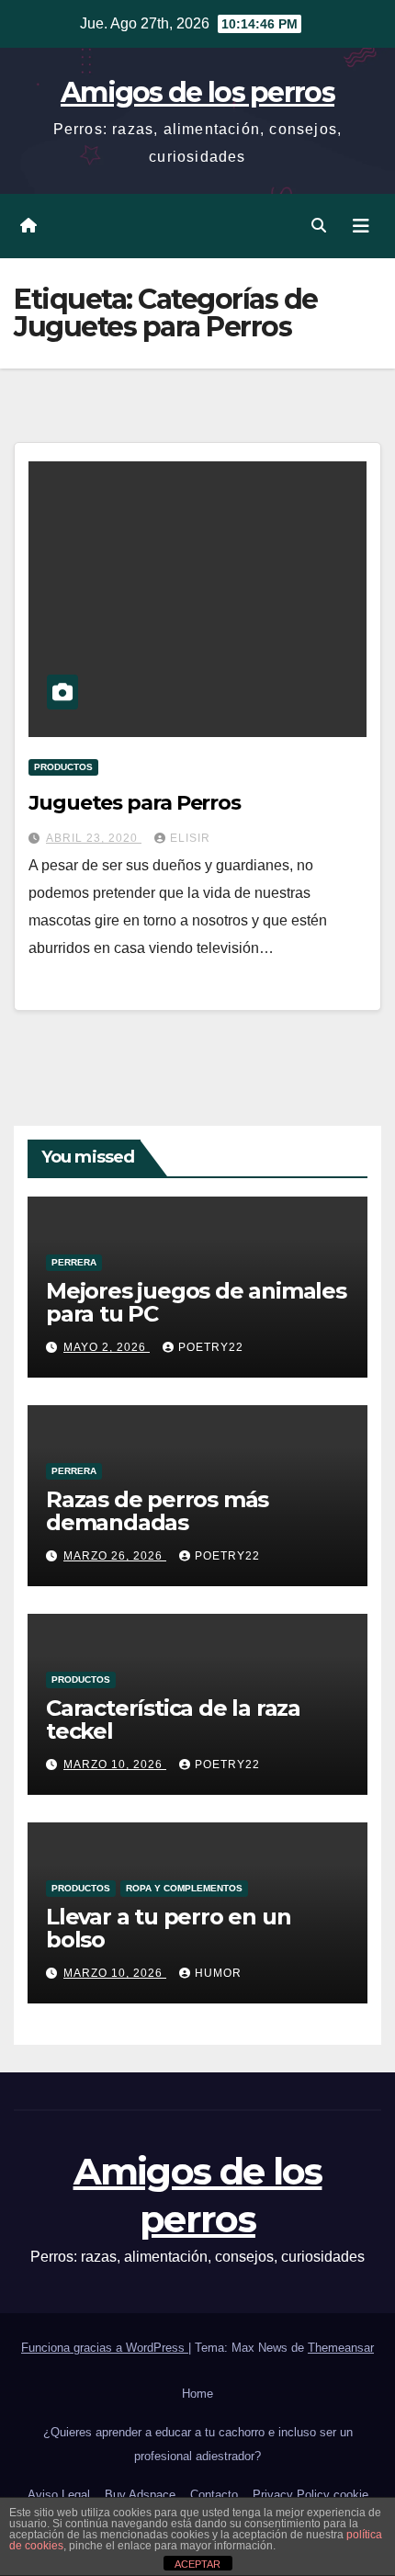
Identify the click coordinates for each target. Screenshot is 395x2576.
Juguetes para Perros (135, 803)
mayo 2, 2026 (107, 1347)
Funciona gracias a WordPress (105, 2348)
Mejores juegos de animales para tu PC (196, 1302)
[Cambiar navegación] (361, 226)
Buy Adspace (140, 2495)
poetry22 (211, 1347)
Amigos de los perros (197, 92)
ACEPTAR (197, 2564)
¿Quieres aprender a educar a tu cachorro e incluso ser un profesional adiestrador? (198, 2444)
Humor (218, 1973)
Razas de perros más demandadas (157, 1511)
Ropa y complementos (184, 1888)
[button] (319, 226)
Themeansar (341, 2348)
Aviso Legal (59, 2495)
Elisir (190, 838)
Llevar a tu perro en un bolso (168, 1928)
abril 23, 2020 (94, 838)
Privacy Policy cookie (310, 2495)
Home (197, 2394)
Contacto (214, 2495)
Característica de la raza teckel (173, 1719)
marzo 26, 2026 (115, 1556)
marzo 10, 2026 (115, 1765)
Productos (63, 767)
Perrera (74, 1262)
